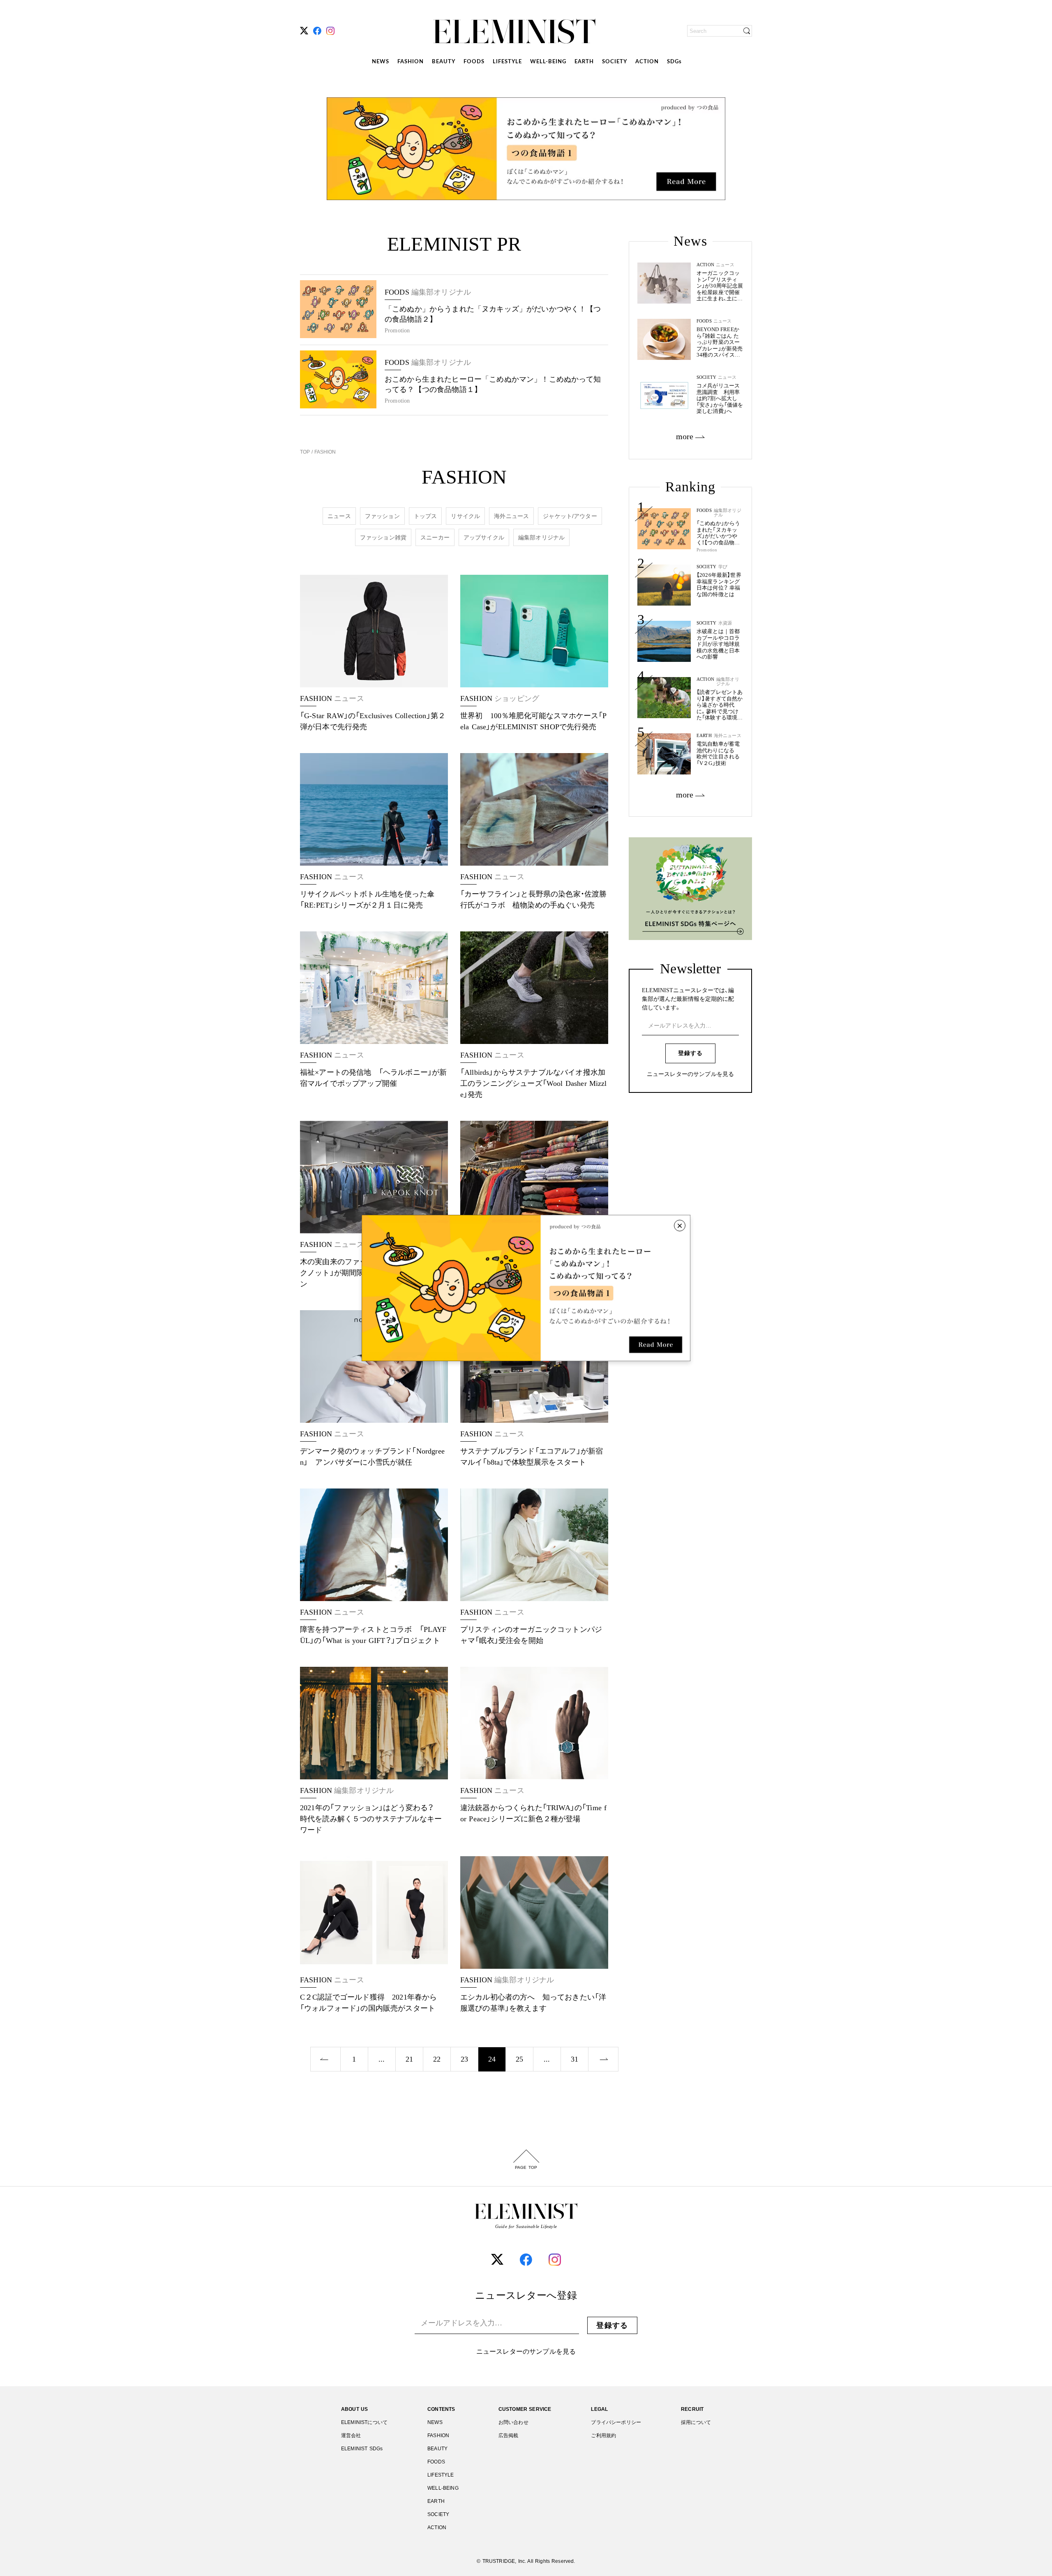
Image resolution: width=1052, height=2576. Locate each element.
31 (574, 2059)
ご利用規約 (603, 2435)
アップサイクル (484, 537)
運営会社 (351, 2435)
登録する (690, 1053)
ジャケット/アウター (570, 516)
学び (723, 567)
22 (437, 2059)
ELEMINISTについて (364, 2422)
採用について (696, 2422)
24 (492, 2059)
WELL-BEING (548, 62)
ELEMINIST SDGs (362, 2449)
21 (409, 2059)
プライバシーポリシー (616, 2422)
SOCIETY (615, 62)
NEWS (381, 62)
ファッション (382, 516)
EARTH (584, 62)
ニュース (339, 516)
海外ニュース (511, 516)
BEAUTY (444, 62)
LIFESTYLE (507, 62)
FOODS (474, 62)
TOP (306, 452)
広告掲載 (509, 2435)
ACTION (647, 62)
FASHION (411, 62)
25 (519, 2059)
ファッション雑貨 (383, 537)
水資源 (725, 623)
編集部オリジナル (541, 537)
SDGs (674, 62)
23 (464, 2059)
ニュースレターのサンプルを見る (690, 1074)
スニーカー (435, 537)
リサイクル (465, 516)
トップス (426, 516)
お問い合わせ (513, 2422)
